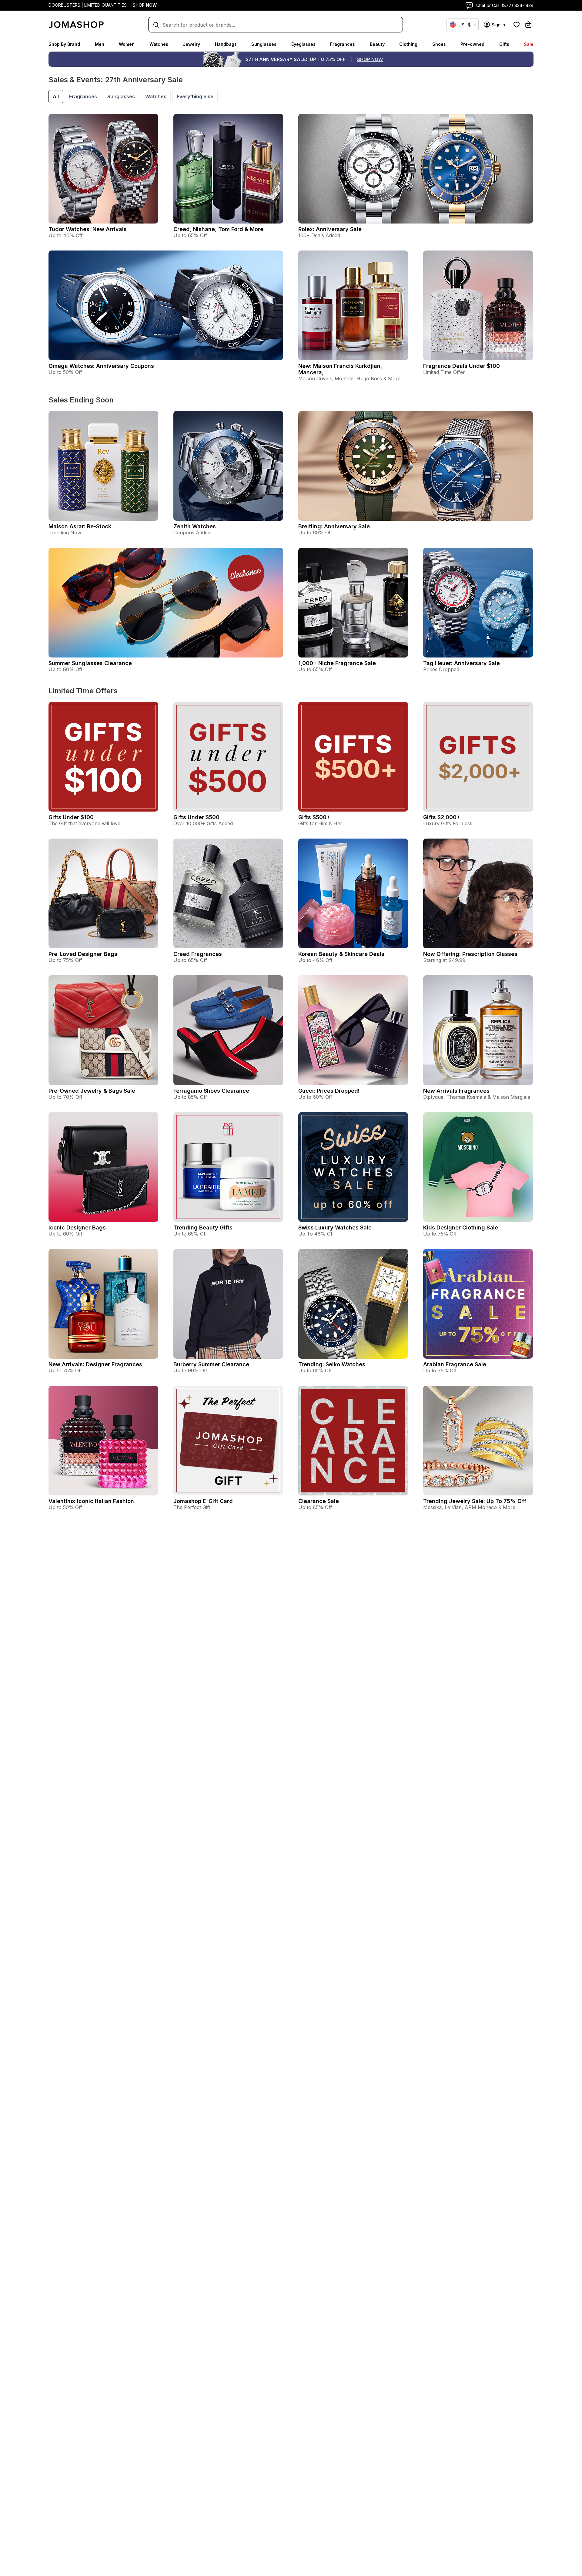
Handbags (226, 44)
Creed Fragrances (198, 954)
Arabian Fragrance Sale (455, 1364)
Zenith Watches (195, 526)
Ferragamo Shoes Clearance (211, 1091)
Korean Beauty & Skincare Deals (341, 954)
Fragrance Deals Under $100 (462, 366)
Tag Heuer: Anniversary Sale (462, 663)
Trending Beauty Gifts (203, 1227)
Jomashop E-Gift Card (203, 1501)
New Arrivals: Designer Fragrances (95, 1364)
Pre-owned (472, 44)
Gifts (504, 44)
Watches (159, 44)
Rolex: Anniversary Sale (330, 229)
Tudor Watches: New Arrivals (88, 229)
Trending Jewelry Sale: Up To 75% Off (475, 1501)
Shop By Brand (64, 44)
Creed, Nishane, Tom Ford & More (218, 229)
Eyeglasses (303, 44)
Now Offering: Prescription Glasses (470, 954)
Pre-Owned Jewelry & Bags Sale (92, 1091)
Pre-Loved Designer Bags (83, 954)
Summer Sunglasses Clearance (90, 663)
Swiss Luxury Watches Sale (335, 1227)
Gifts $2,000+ (442, 817)
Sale (529, 44)
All (56, 96)
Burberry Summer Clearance (211, 1364)
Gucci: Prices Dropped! (329, 1091)
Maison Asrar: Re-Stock (80, 526)
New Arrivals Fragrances (456, 1091)
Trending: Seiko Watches (332, 1364)
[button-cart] (528, 25)
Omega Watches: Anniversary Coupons (101, 366)
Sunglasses (264, 44)
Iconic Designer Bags (77, 1227)
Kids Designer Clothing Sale (461, 1227)
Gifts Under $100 (71, 817)
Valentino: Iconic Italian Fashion (91, 1501)
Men (100, 44)
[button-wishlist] (517, 25)
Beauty (377, 44)
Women (127, 44)
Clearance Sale (319, 1501)
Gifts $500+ (314, 817)
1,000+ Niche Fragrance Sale (337, 663)
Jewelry (191, 44)
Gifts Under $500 (196, 817)
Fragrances (343, 44)
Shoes (439, 44)
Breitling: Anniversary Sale (334, 526)
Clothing (408, 44)
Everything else (195, 96)
